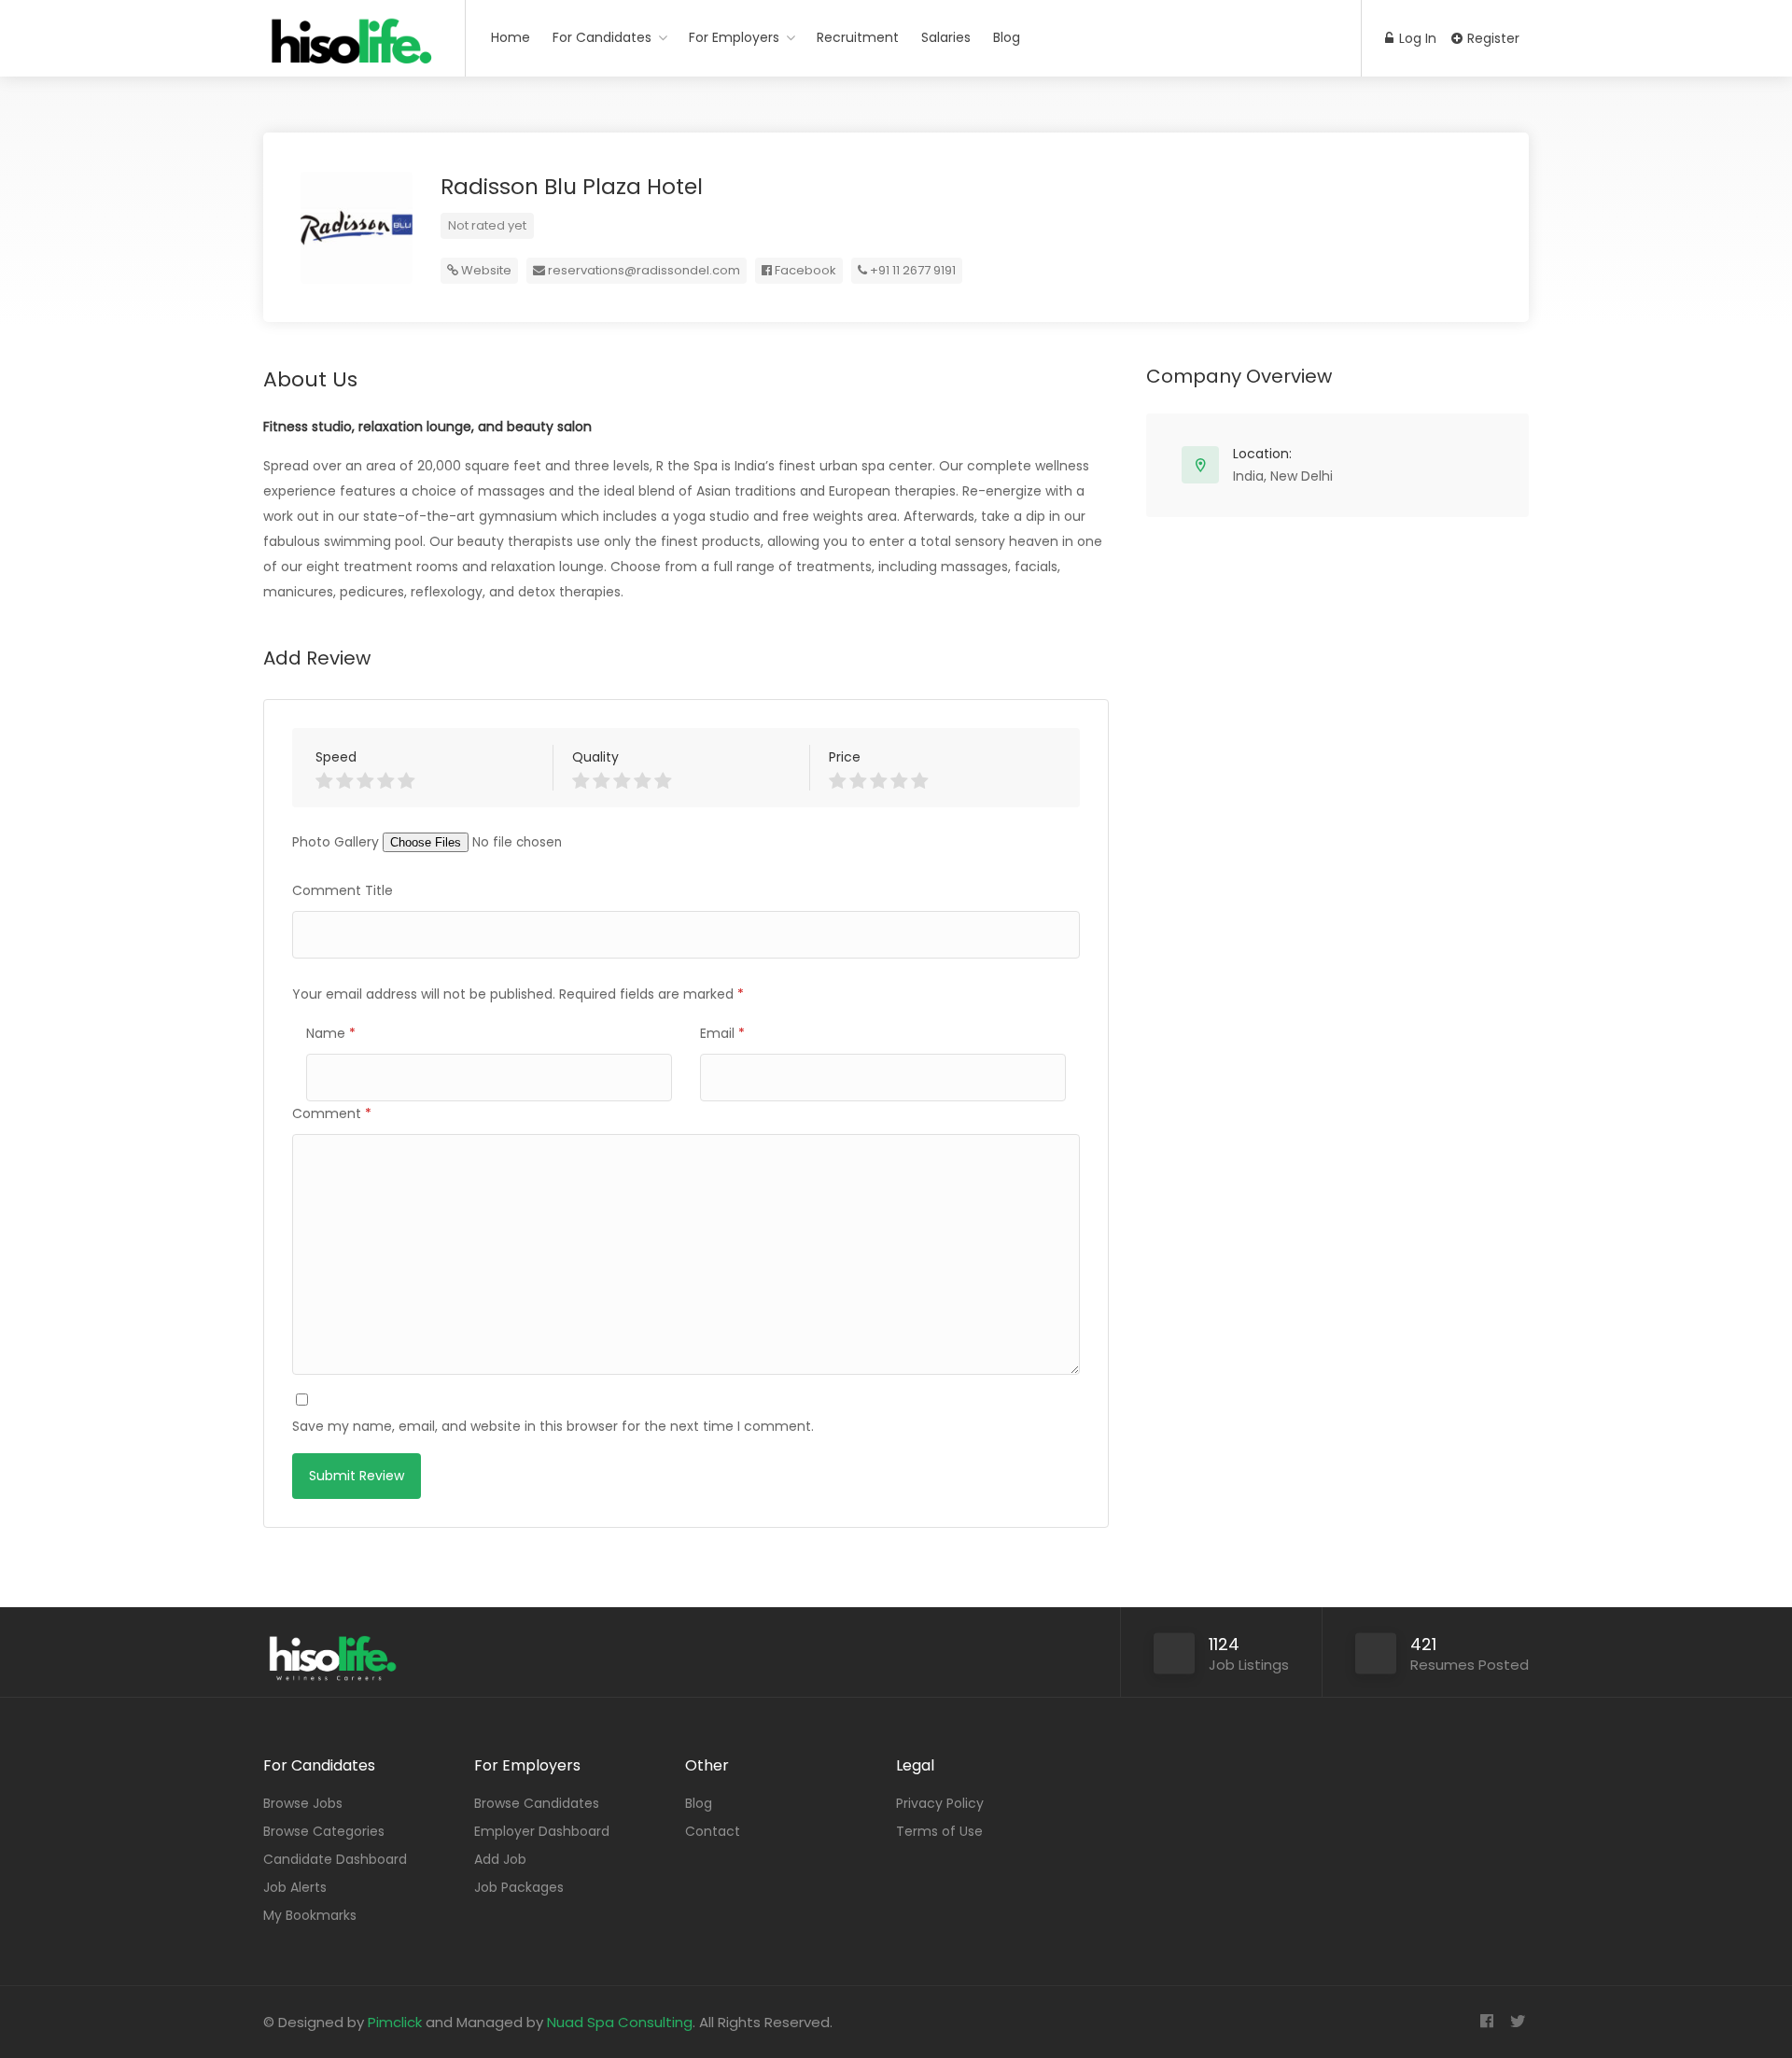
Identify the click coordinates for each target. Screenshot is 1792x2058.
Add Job (500, 1859)
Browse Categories (324, 1831)
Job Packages (519, 1887)
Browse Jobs (303, 1803)
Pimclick (395, 2022)
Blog (1007, 37)
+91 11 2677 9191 (911, 270)
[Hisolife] (352, 51)
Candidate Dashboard (335, 1859)
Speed (336, 757)
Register (1491, 38)
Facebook (804, 270)
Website (485, 270)
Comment (332, 1113)
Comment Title (343, 890)
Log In (1416, 38)
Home (511, 37)
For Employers (734, 37)
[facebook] (1486, 2022)
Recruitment (858, 37)
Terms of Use (939, 1831)
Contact (713, 1831)
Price (845, 757)
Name (331, 1033)
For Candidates (602, 37)
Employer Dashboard (542, 1831)
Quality (595, 757)
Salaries (946, 37)
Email (722, 1033)
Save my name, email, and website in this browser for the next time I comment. (553, 1426)
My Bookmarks (310, 1915)
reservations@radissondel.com (644, 270)
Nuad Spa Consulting (620, 2022)
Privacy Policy (940, 1803)
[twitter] (1517, 2022)
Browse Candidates (537, 1803)
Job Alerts (295, 1887)
